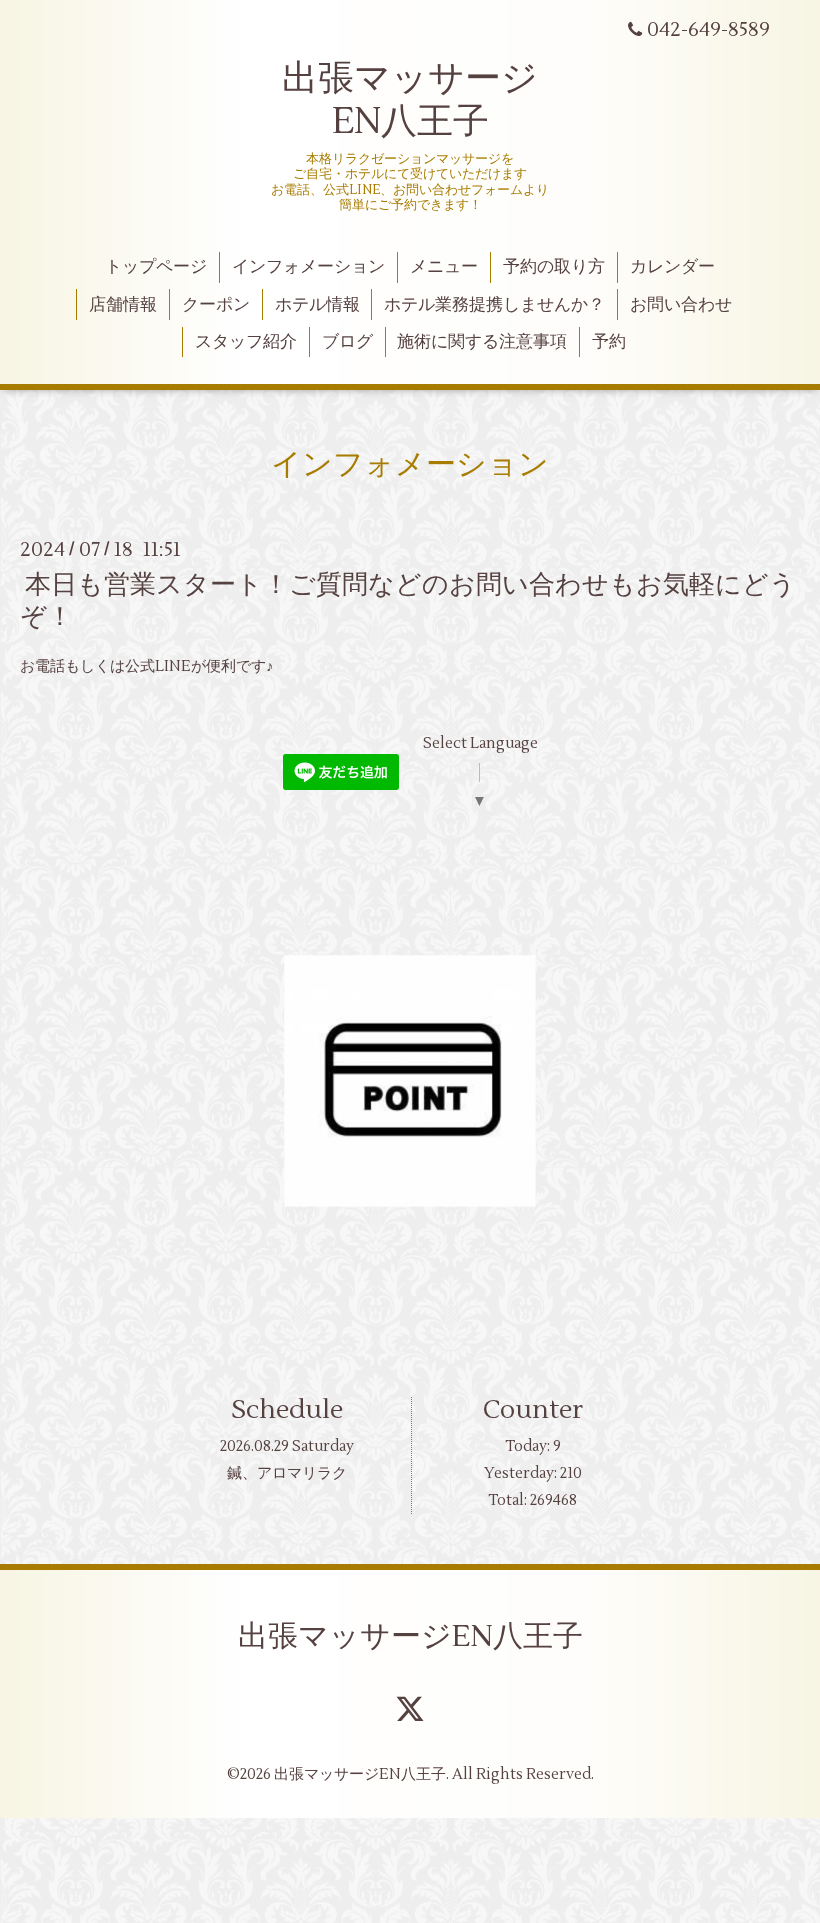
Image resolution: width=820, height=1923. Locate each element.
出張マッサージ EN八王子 (410, 100)
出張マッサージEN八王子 (410, 1636)
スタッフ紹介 (246, 342)
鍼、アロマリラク (287, 1473)
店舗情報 (123, 305)
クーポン (216, 305)
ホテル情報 (317, 305)
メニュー (444, 267)
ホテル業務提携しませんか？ (494, 305)
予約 (609, 342)
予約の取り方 (554, 267)
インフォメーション (308, 267)
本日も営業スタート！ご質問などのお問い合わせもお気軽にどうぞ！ (408, 600)
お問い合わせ (681, 305)
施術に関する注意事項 (482, 342)
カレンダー (672, 267)
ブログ (347, 342)
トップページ (156, 267)
